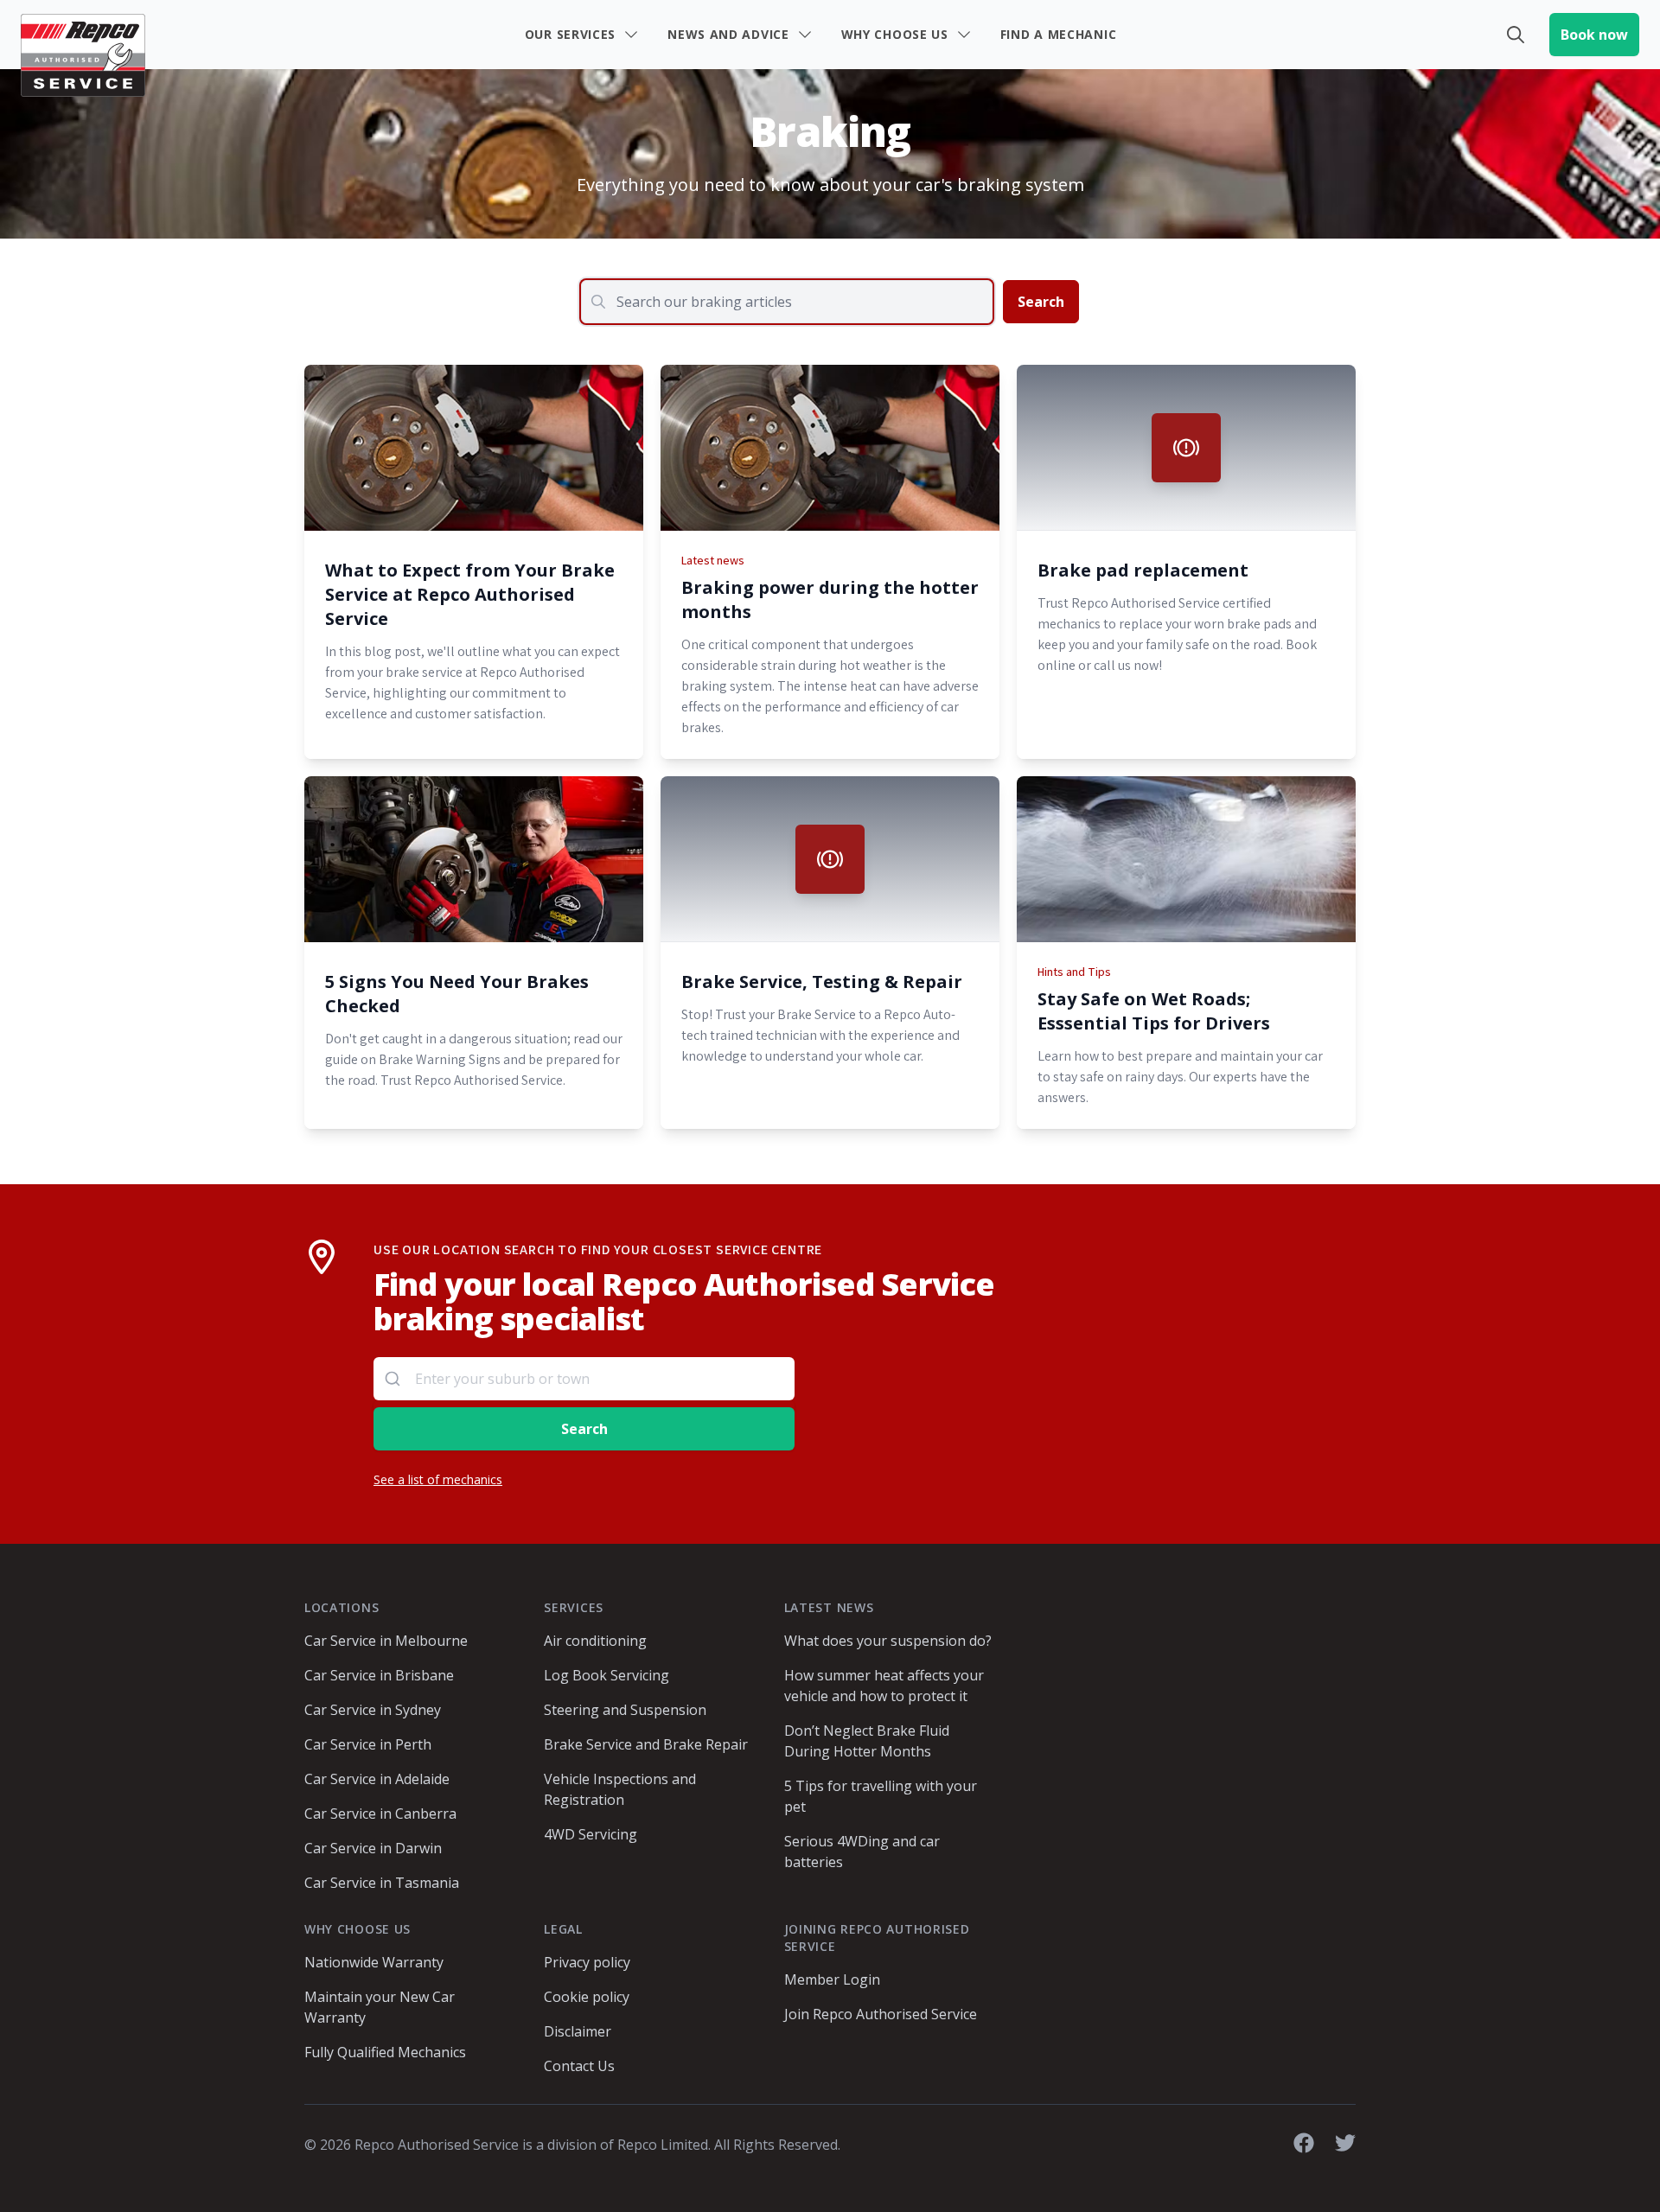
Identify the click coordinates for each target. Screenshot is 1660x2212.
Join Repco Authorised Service (881, 2014)
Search (1041, 302)
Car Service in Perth (368, 1744)
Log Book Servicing (607, 1675)
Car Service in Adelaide (377, 1779)
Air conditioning (595, 1641)
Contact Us (579, 2066)
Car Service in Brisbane (379, 1675)
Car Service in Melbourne (386, 1641)
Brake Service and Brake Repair (646, 1744)
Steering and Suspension (625, 1710)
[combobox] (584, 1379)
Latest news (713, 560)
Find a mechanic (1059, 34)
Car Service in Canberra (380, 1814)
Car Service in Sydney (373, 1710)
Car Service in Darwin (373, 1848)
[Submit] (395, 1379)
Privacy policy (587, 1962)
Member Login (832, 1979)
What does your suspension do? (888, 1641)
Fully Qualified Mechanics (385, 2052)
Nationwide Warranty (374, 1962)
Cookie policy (587, 1997)
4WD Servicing (591, 1834)
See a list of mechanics (438, 1479)
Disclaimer (578, 2031)
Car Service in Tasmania (382, 1883)
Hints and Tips (1074, 972)
